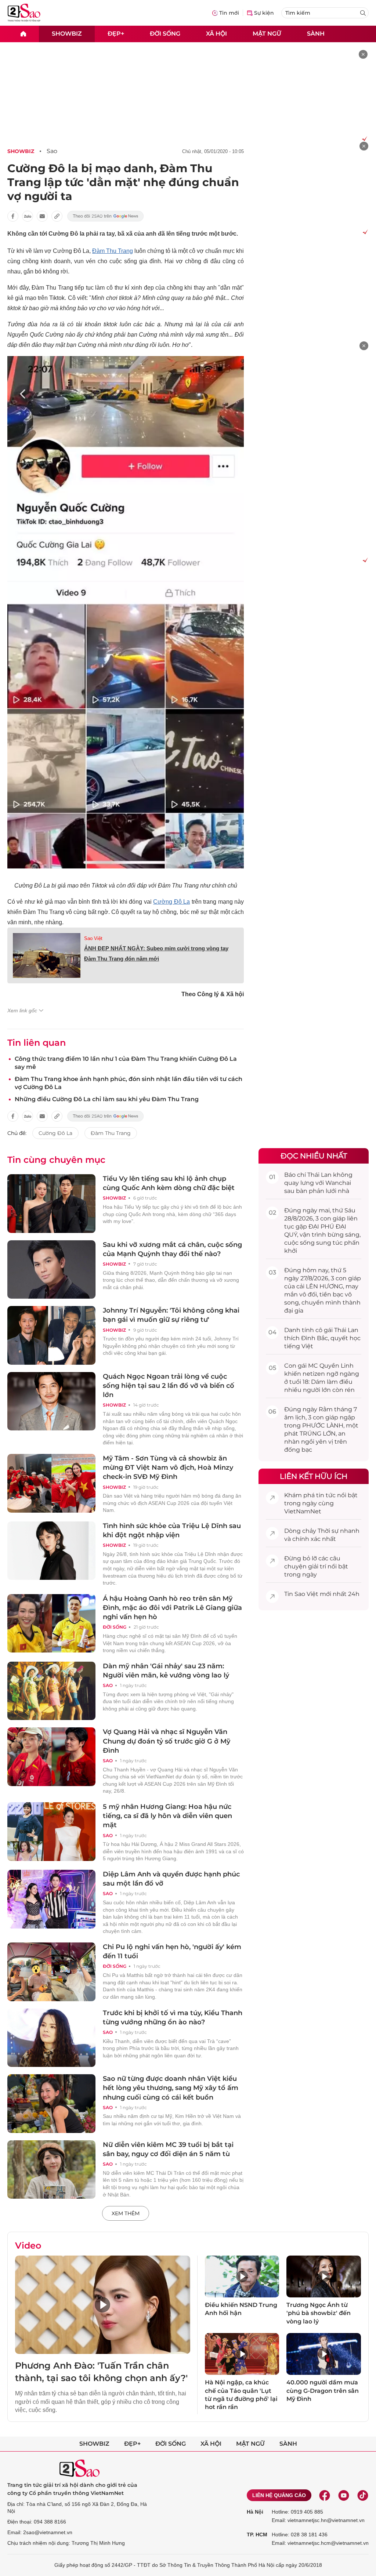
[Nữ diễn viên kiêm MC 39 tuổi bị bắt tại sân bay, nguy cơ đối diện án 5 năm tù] (51, 2170)
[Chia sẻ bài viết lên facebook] (13, 216)
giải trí (317, 1566)
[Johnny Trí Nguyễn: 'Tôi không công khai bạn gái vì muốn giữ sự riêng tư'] (51, 1335)
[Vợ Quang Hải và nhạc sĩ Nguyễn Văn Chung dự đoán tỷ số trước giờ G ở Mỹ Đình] (51, 1757)
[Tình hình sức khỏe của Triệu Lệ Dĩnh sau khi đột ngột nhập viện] (51, 1551)
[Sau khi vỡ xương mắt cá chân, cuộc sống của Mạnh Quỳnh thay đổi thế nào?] (51, 1270)
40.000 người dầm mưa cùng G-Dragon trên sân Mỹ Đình (323, 2391)
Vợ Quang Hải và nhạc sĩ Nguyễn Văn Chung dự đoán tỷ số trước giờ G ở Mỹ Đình (167, 1741)
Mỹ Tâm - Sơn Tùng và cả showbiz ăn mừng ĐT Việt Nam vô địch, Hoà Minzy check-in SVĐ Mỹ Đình (168, 1467)
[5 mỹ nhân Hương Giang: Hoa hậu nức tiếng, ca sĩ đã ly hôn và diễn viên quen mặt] (51, 1832)
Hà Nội (255, 2512)
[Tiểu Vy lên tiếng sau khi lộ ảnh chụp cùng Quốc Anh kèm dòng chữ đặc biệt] (51, 1204)
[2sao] (23, 34)
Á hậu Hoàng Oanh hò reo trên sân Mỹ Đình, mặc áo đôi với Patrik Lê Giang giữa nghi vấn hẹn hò (172, 1608)
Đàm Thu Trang (113, 251)
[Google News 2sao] (106, 216)
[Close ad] (363, 54)
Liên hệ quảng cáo (279, 2495)
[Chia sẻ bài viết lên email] (42, 216)
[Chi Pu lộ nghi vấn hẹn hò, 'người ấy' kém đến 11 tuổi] (51, 1972)
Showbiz (67, 34)
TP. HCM (257, 2535)
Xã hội (216, 34)
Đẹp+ (116, 34)
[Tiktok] (363, 2495)
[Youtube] (344, 2495)
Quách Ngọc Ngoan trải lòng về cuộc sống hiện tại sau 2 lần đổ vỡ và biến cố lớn (169, 1386)
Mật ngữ (267, 34)
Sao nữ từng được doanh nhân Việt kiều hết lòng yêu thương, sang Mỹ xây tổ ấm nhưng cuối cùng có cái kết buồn (171, 2088)
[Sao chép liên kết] (57, 216)
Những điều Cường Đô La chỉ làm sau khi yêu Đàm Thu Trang (107, 1099)
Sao (52, 151)
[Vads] (363, 138)
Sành (316, 34)
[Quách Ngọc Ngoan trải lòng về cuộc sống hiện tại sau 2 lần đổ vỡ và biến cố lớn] (51, 1401)
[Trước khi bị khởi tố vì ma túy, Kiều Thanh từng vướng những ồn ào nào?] (51, 2038)
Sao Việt (93, 938)
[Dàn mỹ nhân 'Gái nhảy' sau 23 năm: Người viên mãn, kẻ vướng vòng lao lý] (51, 1691)
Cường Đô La (171, 902)
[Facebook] (325, 2495)
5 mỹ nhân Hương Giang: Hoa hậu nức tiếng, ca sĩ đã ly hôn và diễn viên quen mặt (167, 1816)
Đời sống (165, 34)
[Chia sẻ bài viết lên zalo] (28, 216)
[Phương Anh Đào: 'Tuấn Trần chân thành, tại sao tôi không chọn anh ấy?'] (103, 2305)
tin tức (326, 1495)
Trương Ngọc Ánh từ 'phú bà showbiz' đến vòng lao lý (319, 2313)
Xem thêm (126, 2213)
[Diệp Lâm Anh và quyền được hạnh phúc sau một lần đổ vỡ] (51, 1899)
